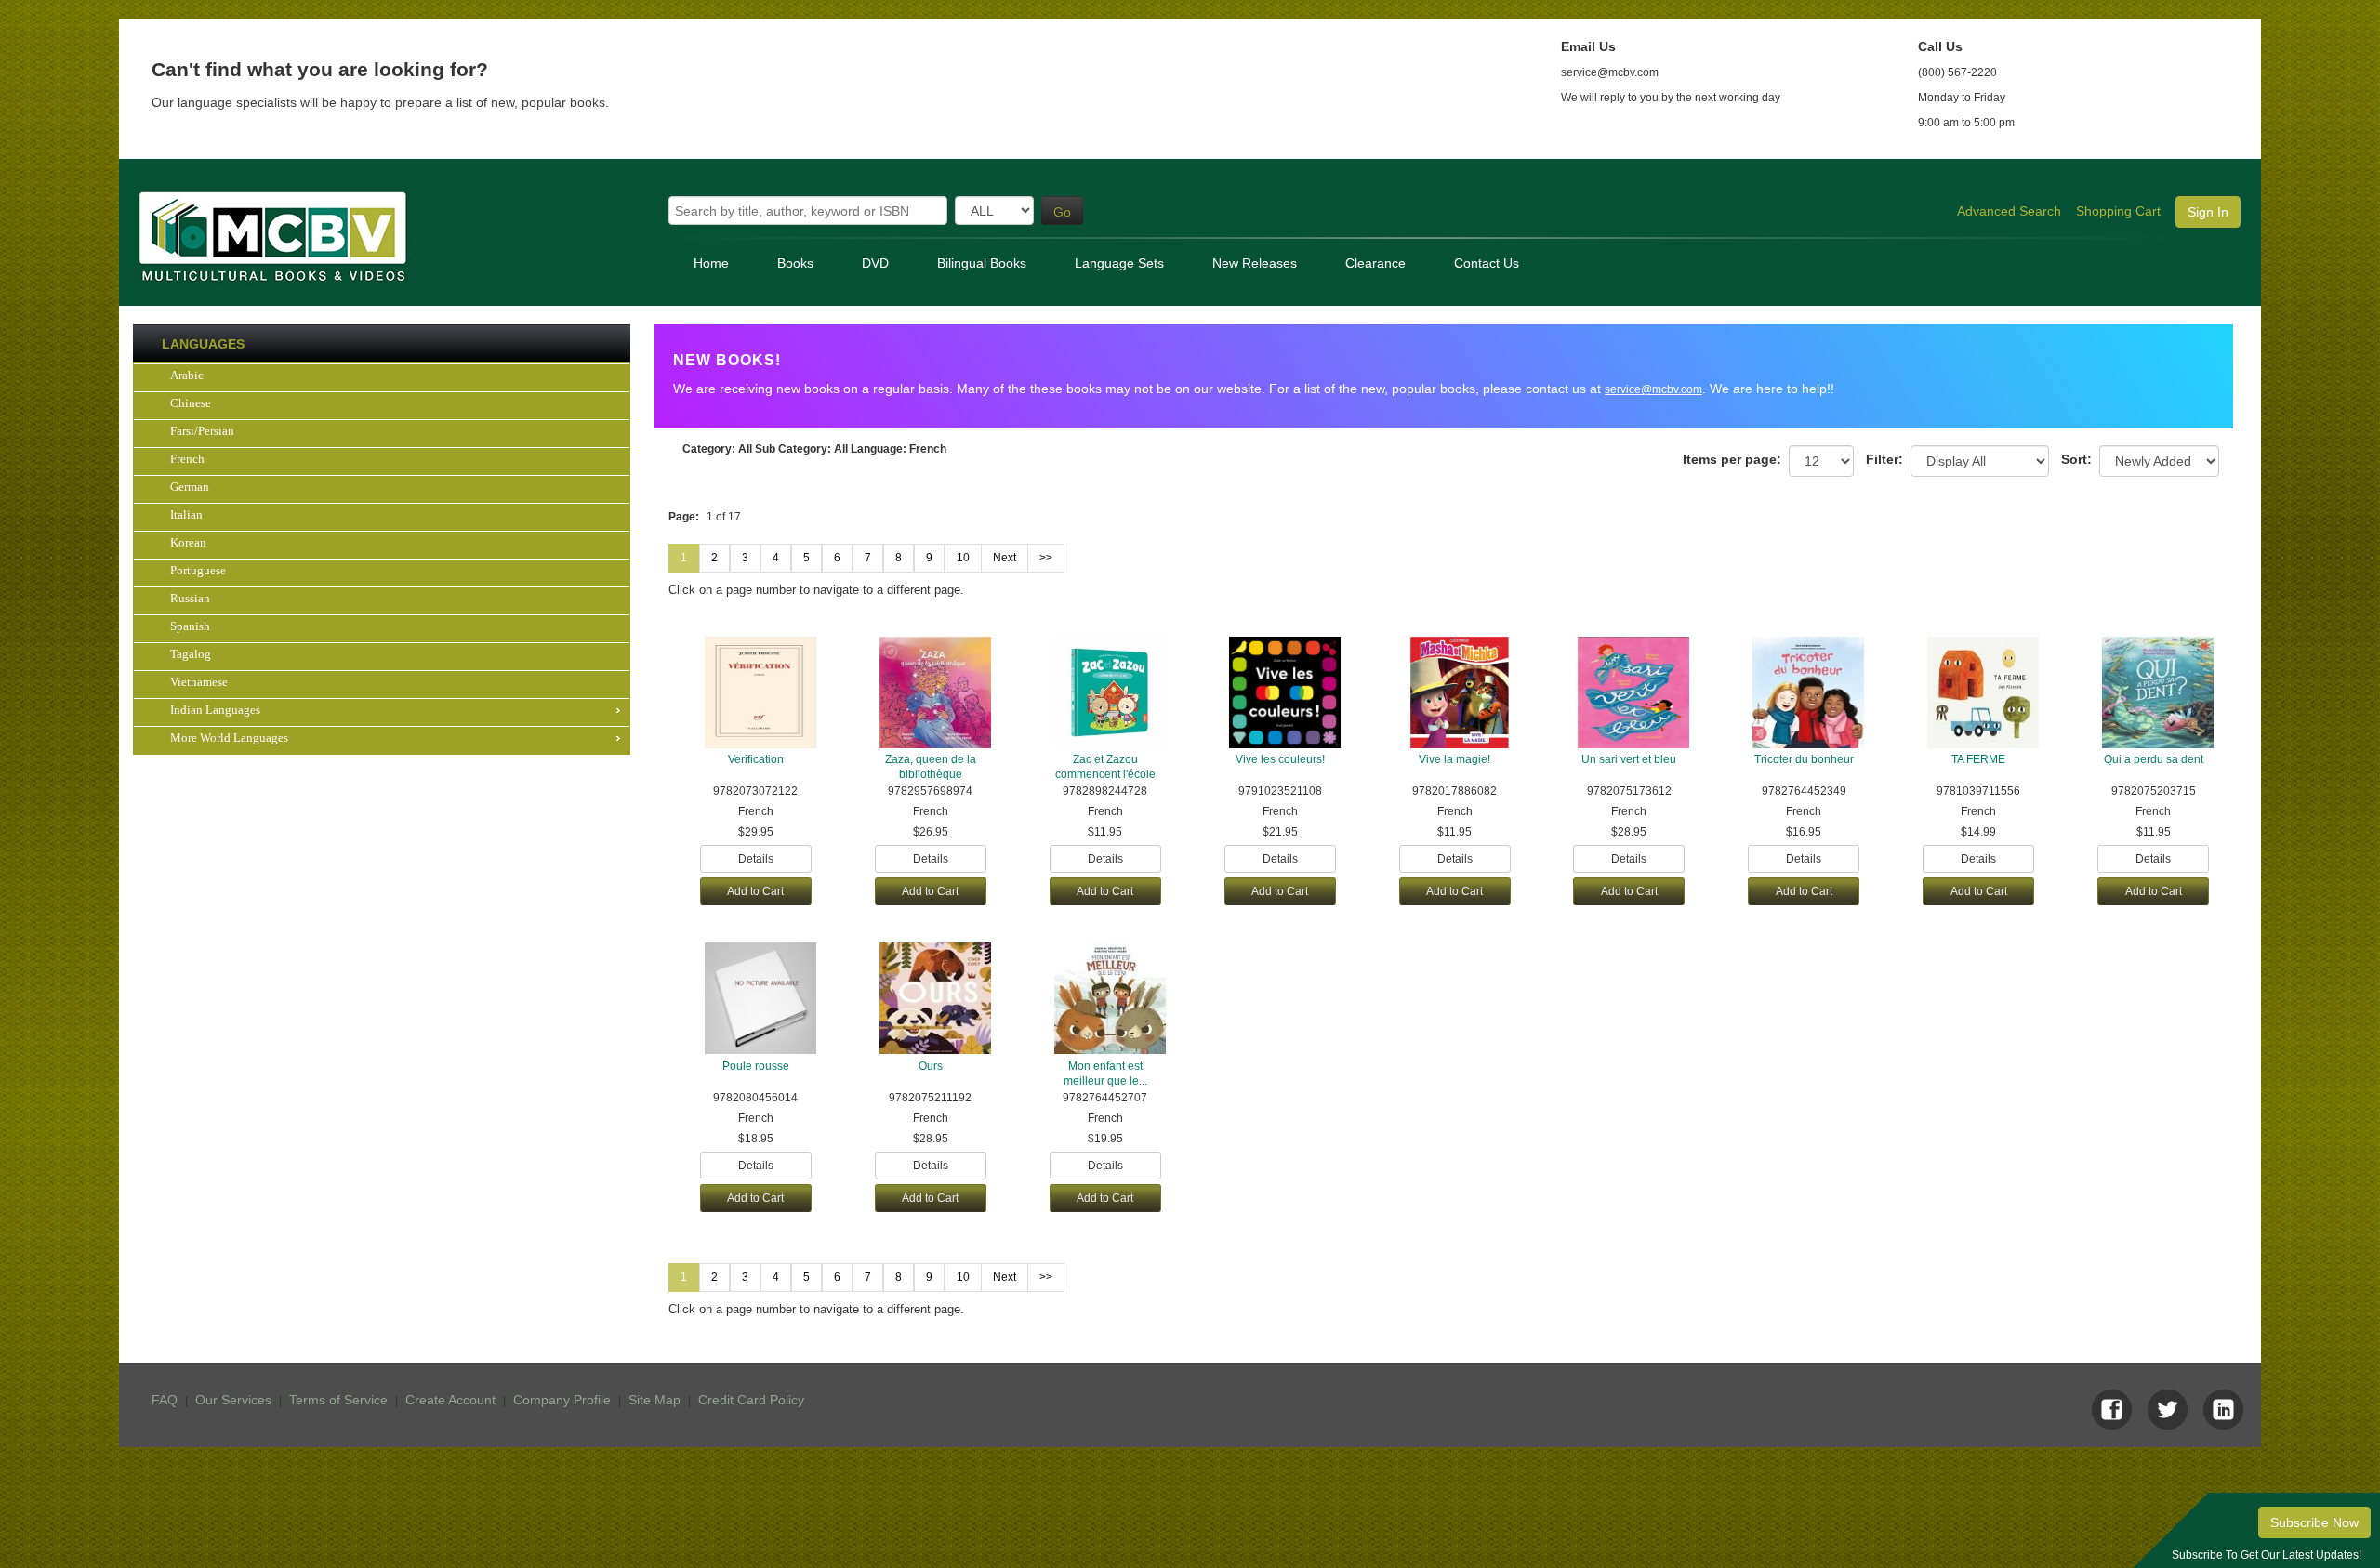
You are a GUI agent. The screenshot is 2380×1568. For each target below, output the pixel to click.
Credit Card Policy (751, 1400)
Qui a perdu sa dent (2154, 759)
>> (1046, 558)
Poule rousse (756, 1066)
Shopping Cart (2118, 211)
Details (756, 859)
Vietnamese (199, 682)
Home (711, 263)
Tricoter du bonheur (1804, 759)
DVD (875, 263)
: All (717, 449)
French (187, 459)
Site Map (654, 1400)
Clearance (1375, 263)
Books (795, 263)
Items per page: (1732, 459)
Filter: (1884, 459)
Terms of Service (338, 1400)
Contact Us (1487, 263)
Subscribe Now (2314, 1522)
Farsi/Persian (202, 431)
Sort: (2076, 459)
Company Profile (562, 1400)
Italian (186, 514)
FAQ (165, 1400)
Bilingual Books (982, 263)
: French (899, 449)
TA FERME (1978, 759)
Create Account (450, 1400)
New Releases (1255, 263)
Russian (190, 598)
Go (1062, 212)
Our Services (233, 1400)
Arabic (187, 375)
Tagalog (191, 654)
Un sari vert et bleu (1629, 759)
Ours (931, 1066)
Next (1005, 558)
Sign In (2208, 212)
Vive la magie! (1454, 759)
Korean (188, 542)
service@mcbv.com (1653, 389)
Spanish (190, 626)
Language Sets (1119, 263)
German (190, 487)
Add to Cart (755, 891)
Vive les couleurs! (1280, 759)
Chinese (191, 403)
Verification (756, 759)
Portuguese (198, 570)
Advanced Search (2009, 211)
